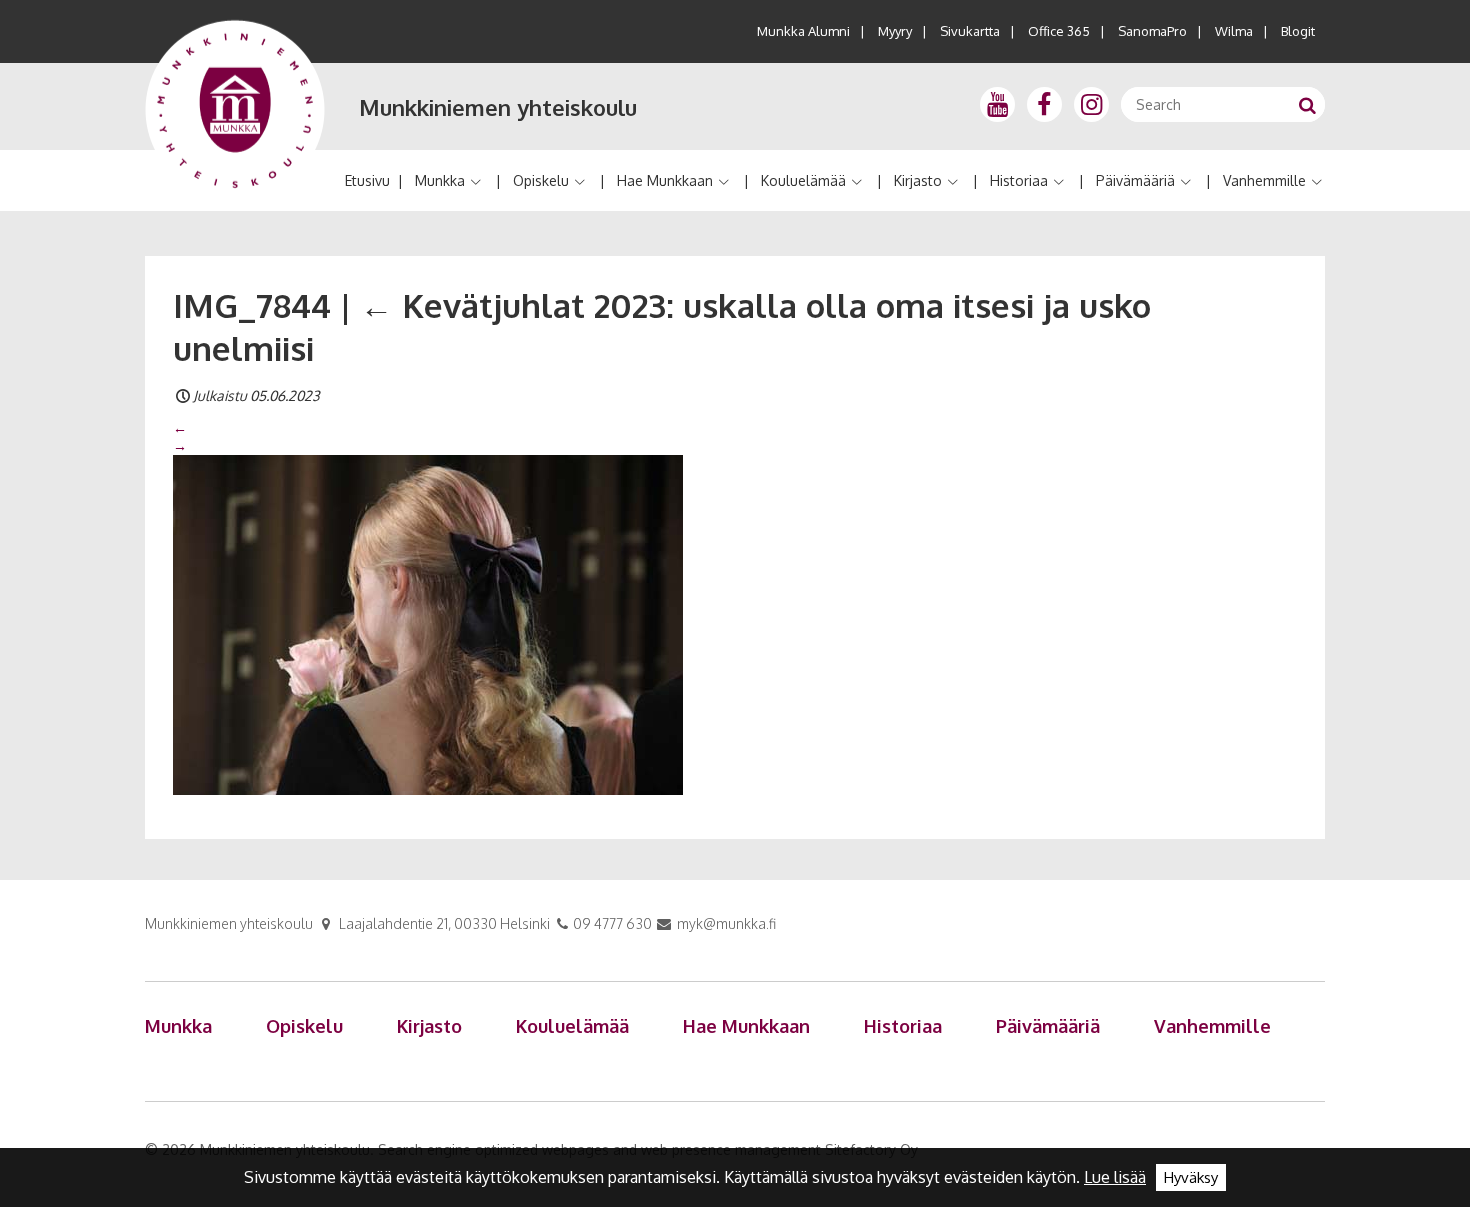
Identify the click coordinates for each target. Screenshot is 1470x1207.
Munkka (440, 180)
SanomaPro (1152, 31)
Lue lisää (1115, 1177)
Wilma (1234, 31)
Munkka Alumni (803, 31)
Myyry (895, 31)
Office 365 (1059, 31)
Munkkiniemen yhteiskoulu (498, 107)
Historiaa (1019, 180)
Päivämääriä (1135, 180)
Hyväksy (1191, 1177)
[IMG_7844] (428, 624)
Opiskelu (541, 180)
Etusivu (367, 180)
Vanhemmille (1264, 180)
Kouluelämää (803, 180)
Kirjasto (918, 180)
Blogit (1298, 31)
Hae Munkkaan (665, 180)
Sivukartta (970, 31)
